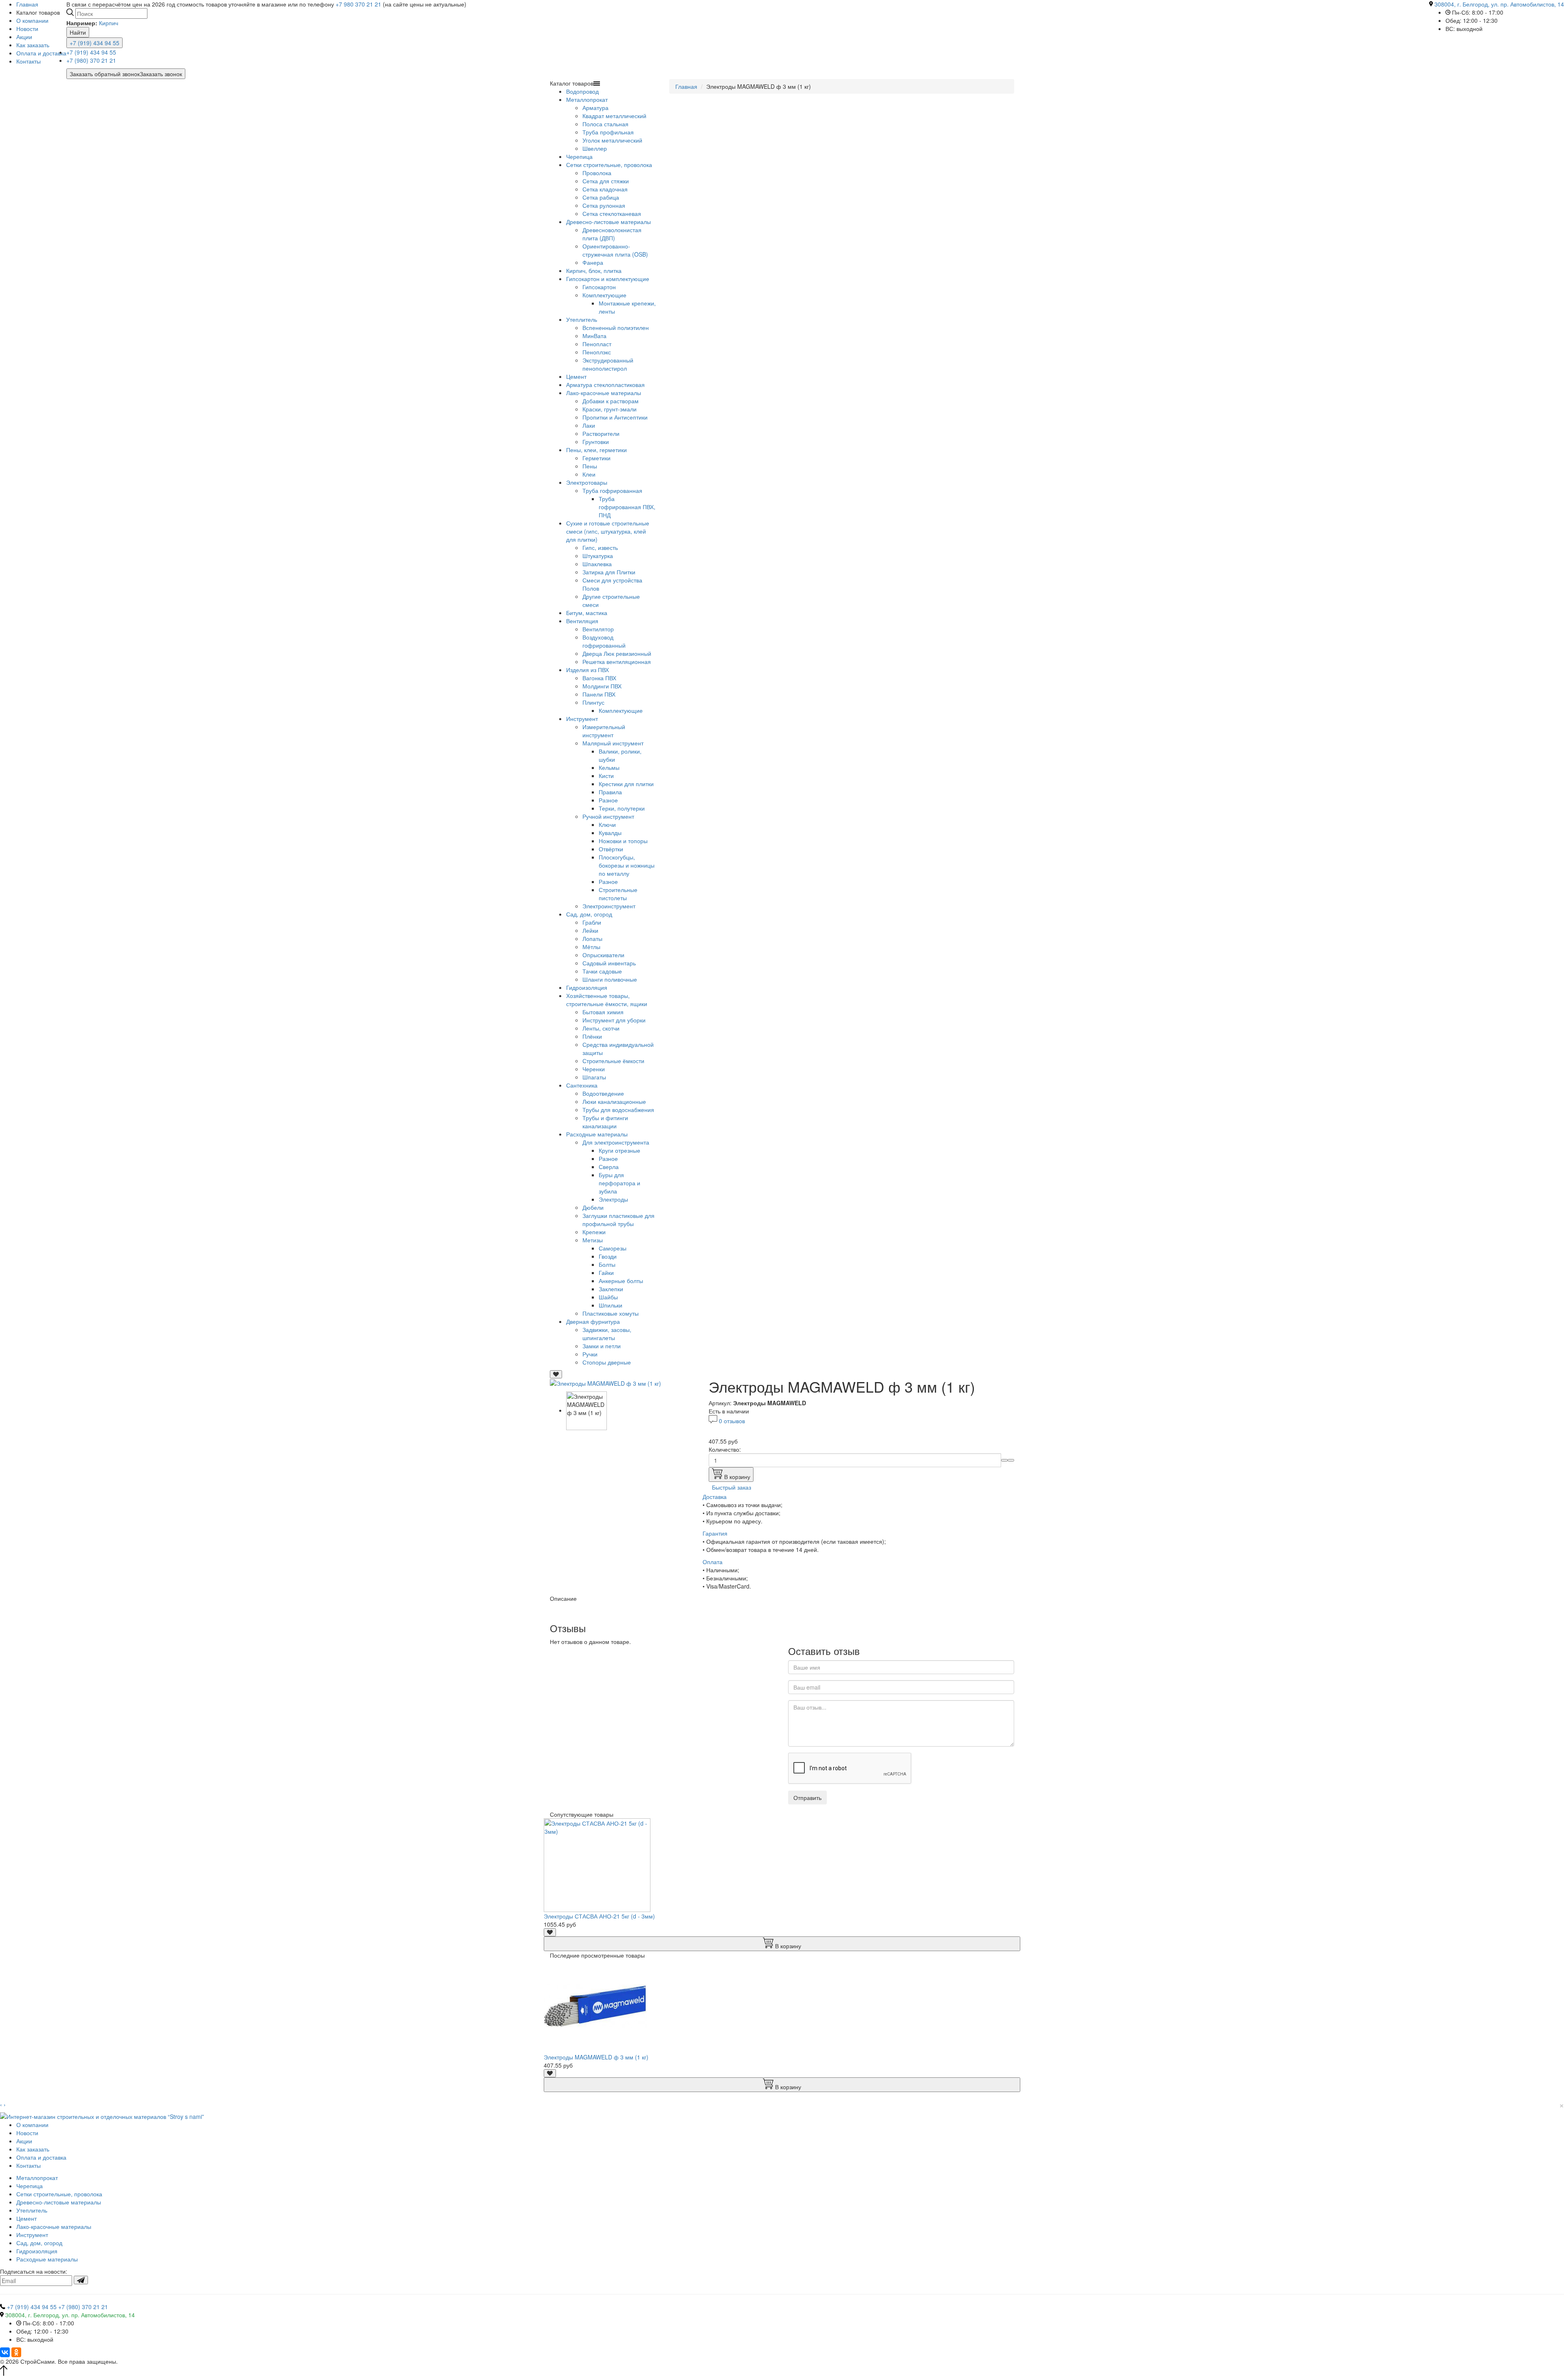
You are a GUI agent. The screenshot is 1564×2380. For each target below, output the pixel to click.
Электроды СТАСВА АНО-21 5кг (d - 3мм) (599, 1916)
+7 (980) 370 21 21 (91, 60)
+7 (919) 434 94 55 (94, 43)
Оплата (713, 1562)
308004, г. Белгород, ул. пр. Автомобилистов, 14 (1499, 4)
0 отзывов (732, 1421)
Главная (686, 86)
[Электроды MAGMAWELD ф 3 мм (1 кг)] (605, 1382)
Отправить (807, 1798)
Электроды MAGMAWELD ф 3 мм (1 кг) (596, 2057)
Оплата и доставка (41, 53)
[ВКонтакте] (5, 2352)
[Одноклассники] (16, 2352)
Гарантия (715, 1533)
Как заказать (33, 45)
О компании (32, 20)
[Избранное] (556, 1374)
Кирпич (109, 23)
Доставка (715, 1497)
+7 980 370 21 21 (358, 4)
